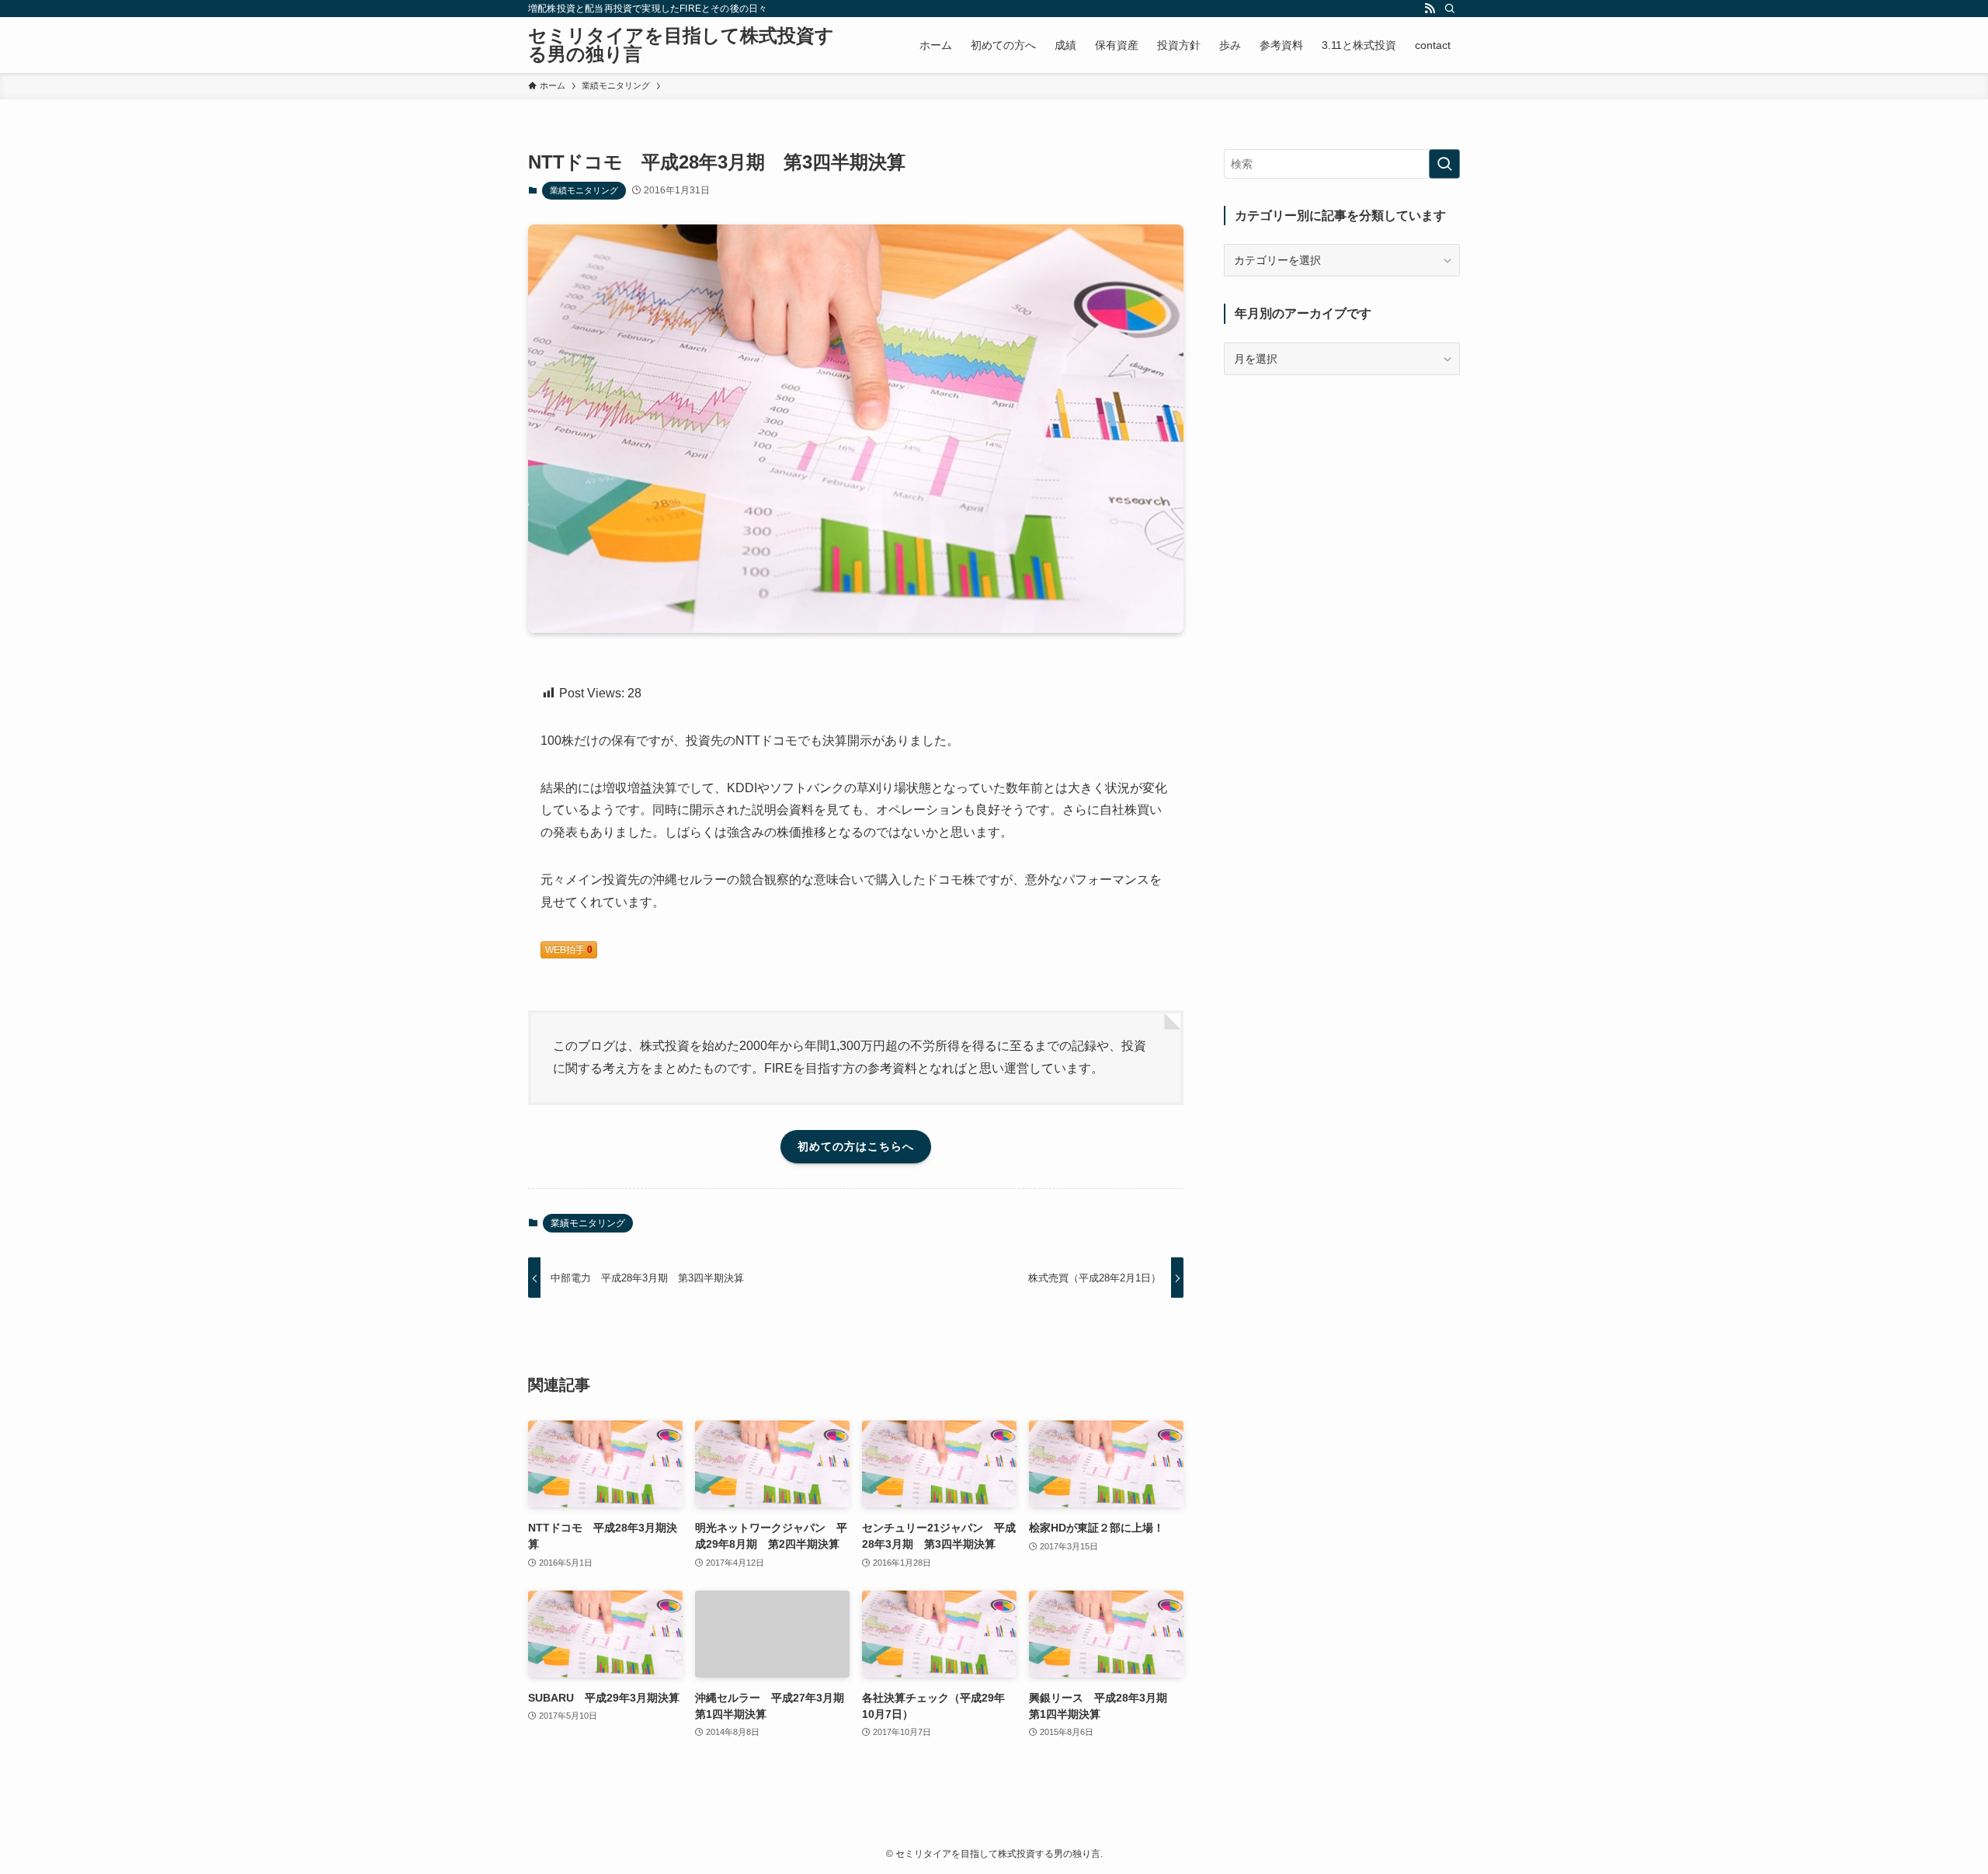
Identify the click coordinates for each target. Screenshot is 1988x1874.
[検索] (1450, 9)
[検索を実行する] (1444, 164)
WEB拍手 (569, 950)
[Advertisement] (1342, 499)
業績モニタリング (584, 190)
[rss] (1430, 9)
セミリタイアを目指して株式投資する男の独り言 (681, 45)
